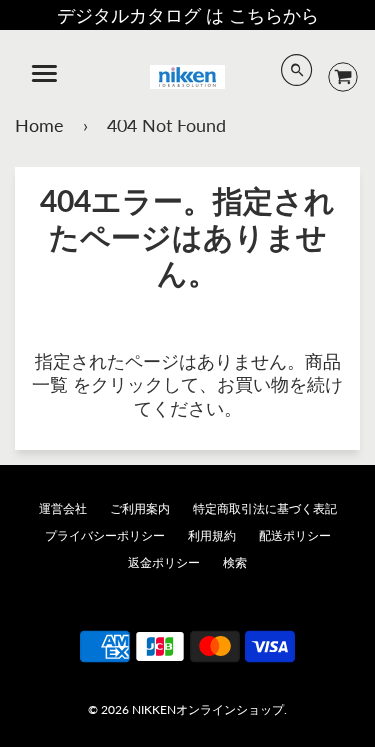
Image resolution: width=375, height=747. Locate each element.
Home (39, 125)
